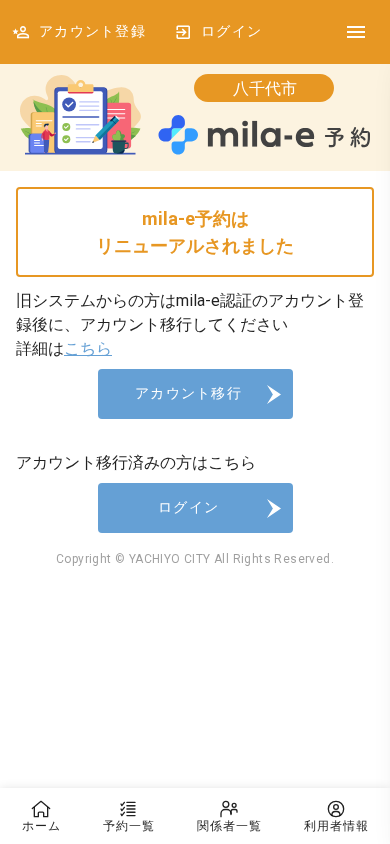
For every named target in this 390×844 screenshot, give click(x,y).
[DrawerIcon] (356, 32)
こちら (88, 348)
